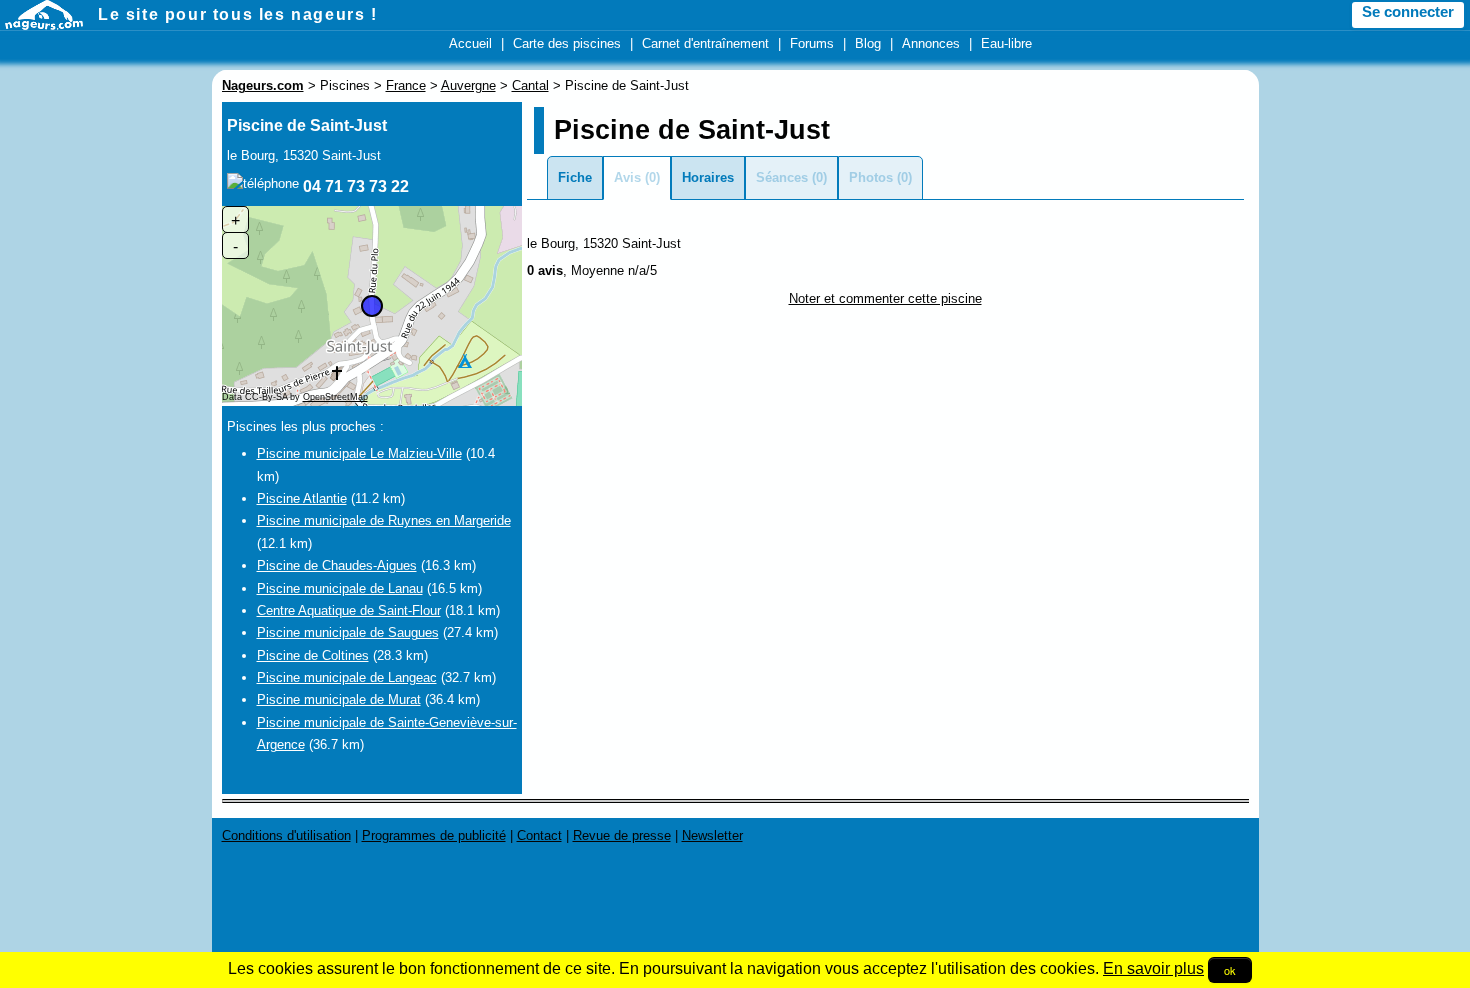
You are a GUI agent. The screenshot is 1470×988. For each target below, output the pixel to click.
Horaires (708, 177)
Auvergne (468, 85)
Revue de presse (622, 835)
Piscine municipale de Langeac (347, 677)
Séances (782, 177)
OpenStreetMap (335, 397)
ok (1230, 970)
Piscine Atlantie (302, 498)
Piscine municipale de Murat (339, 699)
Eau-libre (1006, 43)
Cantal (530, 85)
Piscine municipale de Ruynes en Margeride (384, 520)
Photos (871, 177)
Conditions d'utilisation (286, 835)
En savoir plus (1153, 968)
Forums (812, 43)
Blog (868, 43)
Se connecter (1408, 12)
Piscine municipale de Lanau (340, 588)
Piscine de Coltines (313, 655)
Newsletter (712, 835)
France (406, 85)
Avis (627, 177)
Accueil (470, 43)
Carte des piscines (567, 43)
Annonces (931, 43)
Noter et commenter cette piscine (885, 298)
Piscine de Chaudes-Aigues (337, 565)
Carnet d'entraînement (705, 43)
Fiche (575, 177)
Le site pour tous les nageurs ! (238, 14)
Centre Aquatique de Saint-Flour (349, 610)
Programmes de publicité (434, 835)
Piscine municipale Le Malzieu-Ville (359, 453)
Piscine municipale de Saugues (348, 632)
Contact (539, 835)
